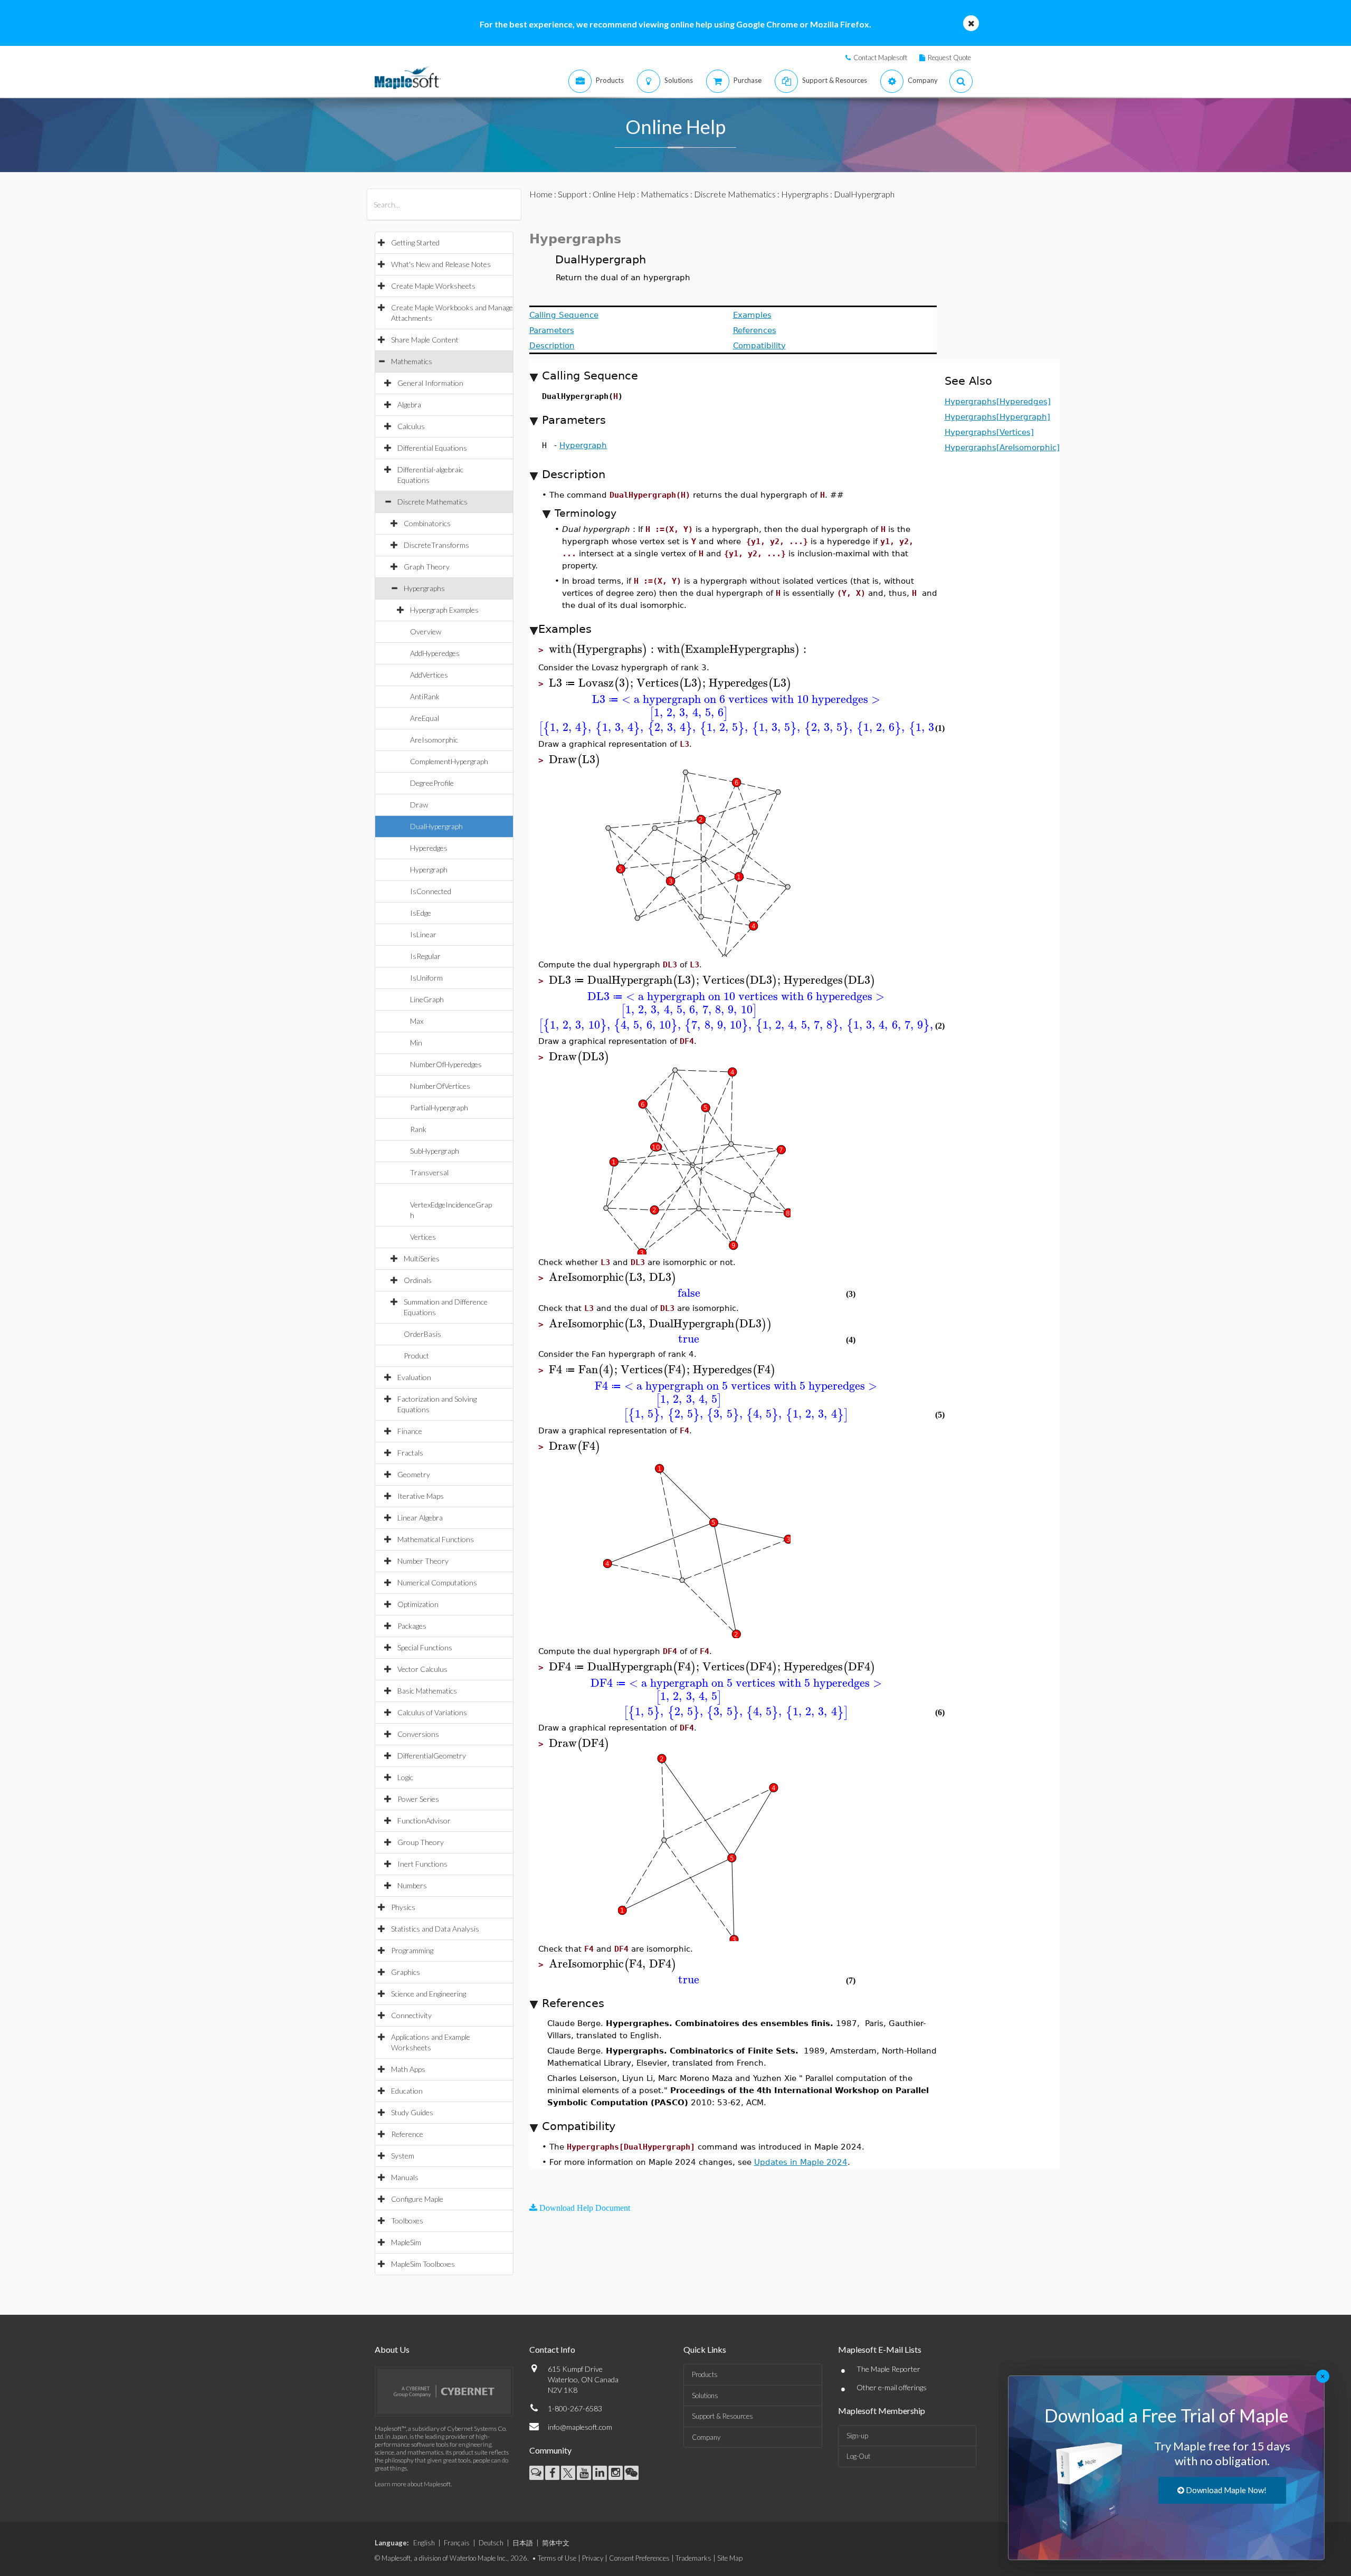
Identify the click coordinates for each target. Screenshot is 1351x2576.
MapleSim (406, 2242)
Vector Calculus (422, 1669)
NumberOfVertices (440, 1086)
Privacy (593, 2558)
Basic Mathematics (427, 1691)
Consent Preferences (639, 2558)
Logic (405, 1777)
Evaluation (414, 1377)
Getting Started (415, 243)
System (403, 2156)
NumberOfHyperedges (446, 1064)
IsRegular (425, 956)
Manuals (405, 2177)
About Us (392, 2349)
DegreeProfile (432, 783)
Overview (426, 631)
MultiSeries (422, 1258)
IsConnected (431, 891)
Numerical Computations (437, 1582)
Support (573, 194)
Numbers (412, 1885)
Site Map (730, 2558)
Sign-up (857, 2436)
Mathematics (412, 361)
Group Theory (421, 1842)
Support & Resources (722, 2416)
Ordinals (418, 1280)
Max (417, 1021)
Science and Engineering (429, 1994)
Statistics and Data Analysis (435, 1929)
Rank (418, 1129)
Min (416, 1043)
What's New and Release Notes (441, 264)
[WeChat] (631, 2473)
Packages (412, 1626)
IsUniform (426, 978)
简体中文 (556, 2543)
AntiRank (425, 696)
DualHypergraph (436, 826)
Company (706, 2437)
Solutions (705, 2396)
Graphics (406, 1972)
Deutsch (491, 2543)
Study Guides (412, 2112)
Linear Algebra (420, 1518)
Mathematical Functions (436, 1539)
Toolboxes (407, 2221)
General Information (430, 383)
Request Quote (949, 58)
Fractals (410, 1453)
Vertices (423, 1237)
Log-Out (858, 2456)
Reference (407, 2134)
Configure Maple (417, 2199)
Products (705, 2374)
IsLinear (423, 934)
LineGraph (427, 999)
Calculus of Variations (432, 1712)
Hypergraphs (424, 588)
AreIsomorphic (434, 740)
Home (541, 194)
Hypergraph (429, 869)
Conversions (418, 1734)
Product (416, 1356)
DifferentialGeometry (432, 1756)
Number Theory (423, 1561)
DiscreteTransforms (436, 545)
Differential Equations (432, 448)
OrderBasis (422, 1334)
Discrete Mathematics (432, 502)
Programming (412, 1950)
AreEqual (425, 718)
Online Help (614, 194)
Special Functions (425, 1647)
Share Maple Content (425, 340)
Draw (419, 805)
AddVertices (429, 675)
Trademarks (693, 2558)
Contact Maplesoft (880, 58)
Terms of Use (557, 2558)
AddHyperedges (435, 653)
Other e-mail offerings (892, 2387)
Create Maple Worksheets (433, 286)
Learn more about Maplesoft (413, 2484)
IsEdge (421, 913)
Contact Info (552, 2349)
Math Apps (408, 2069)
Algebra (409, 405)
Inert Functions (422, 1864)
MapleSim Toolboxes (423, 2264)
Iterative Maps (421, 1496)
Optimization (418, 1604)
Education (407, 2091)
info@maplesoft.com (580, 2427)
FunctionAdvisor (424, 1821)
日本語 (523, 2543)
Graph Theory (427, 567)
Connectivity (411, 2015)
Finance (410, 1431)
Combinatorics (427, 523)
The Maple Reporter (888, 2369)
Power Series (418, 1799)
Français (457, 2543)
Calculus (411, 426)
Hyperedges (429, 848)
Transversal (429, 1172)
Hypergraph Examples (444, 610)
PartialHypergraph (439, 1108)
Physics (403, 1907)
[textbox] (603, 649)
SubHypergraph (435, 1151)
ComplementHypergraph (449, 761)
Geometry (414, 1474)
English (424, 2543)
